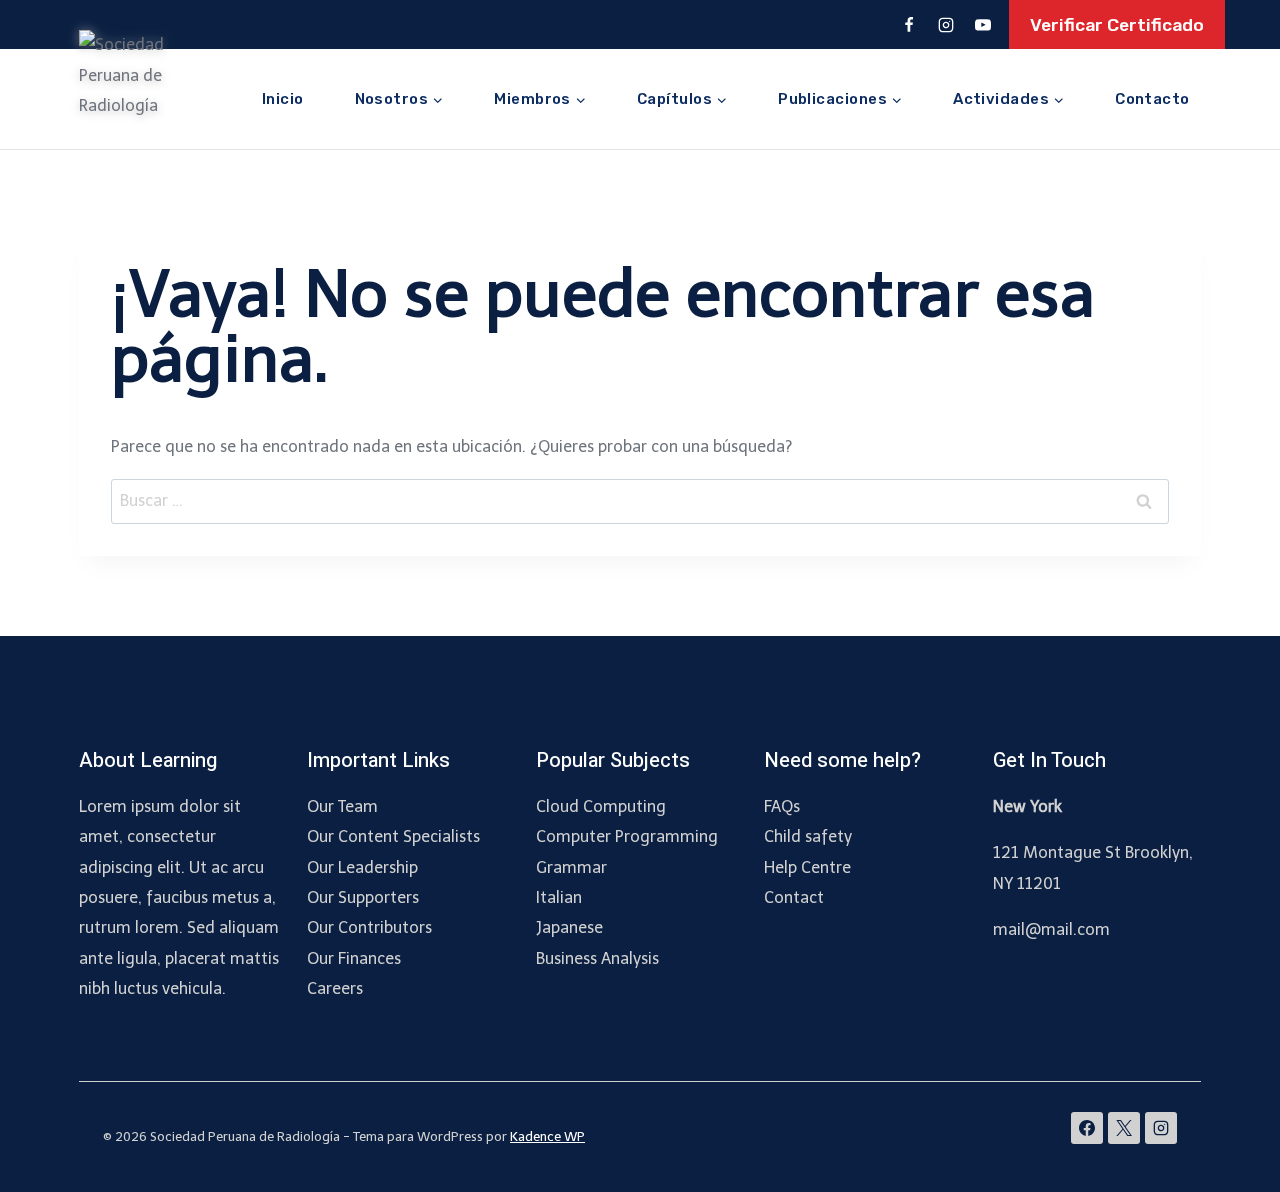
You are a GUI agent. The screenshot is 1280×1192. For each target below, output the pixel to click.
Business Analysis (597, 958)
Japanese (569, 927)
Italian (559, 897)
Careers (335, 988)
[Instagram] (946, 25)
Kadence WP (547, 1136)
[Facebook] (909, 25)
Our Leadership (362, 867)
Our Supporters (363, 897)
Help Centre (807, 867)
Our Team (342, 806)
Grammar (571, 867)
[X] (1124, 1128)
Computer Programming (627, 836)
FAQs (782, 806)
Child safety (808, 836)
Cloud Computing (601, 806)
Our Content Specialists (393, 836)
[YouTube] (983, 25)
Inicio (283, 99)
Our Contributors (369, 927)
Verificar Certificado (1117, 25)
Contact (794, 897)
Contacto (1152, 99)
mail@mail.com (1051, 929)
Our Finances (354, 958)
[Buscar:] (640, 500)
